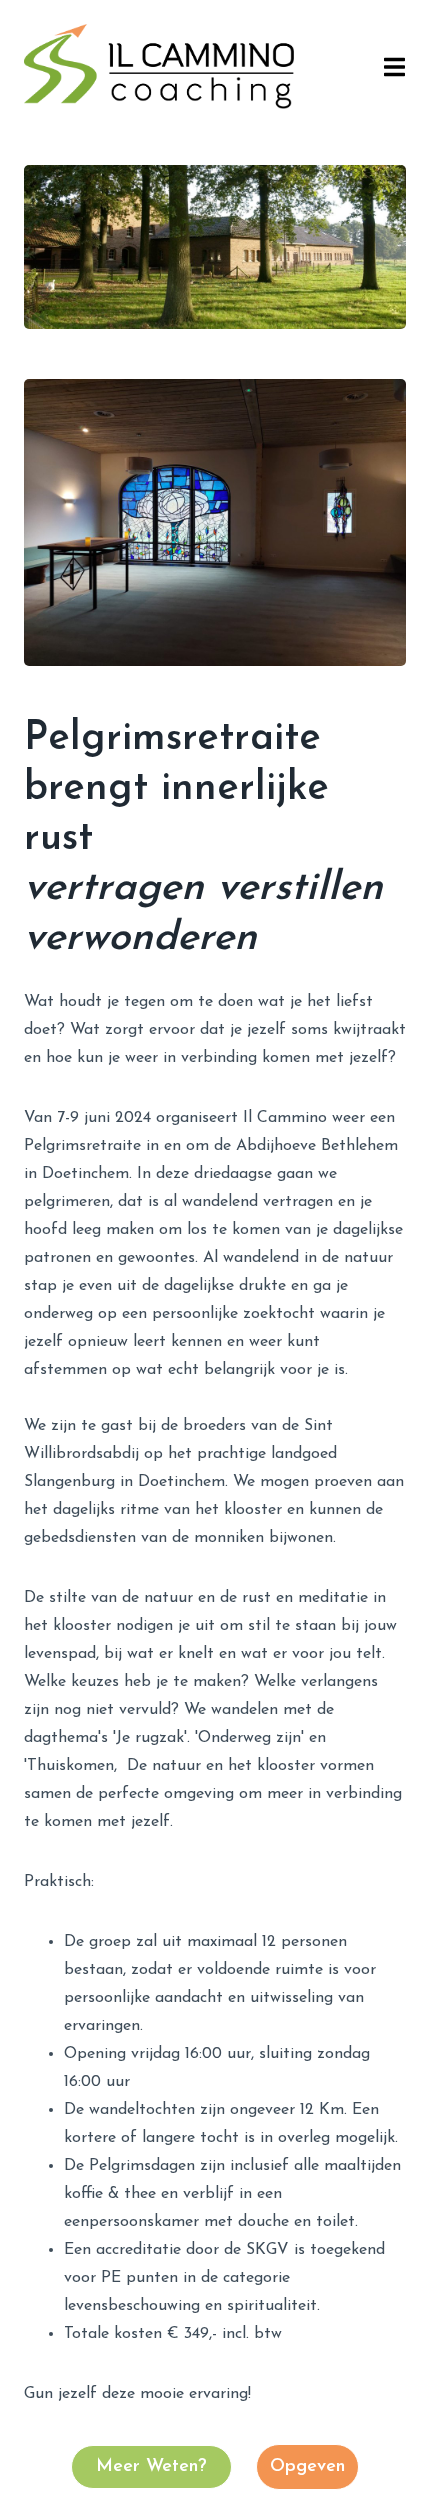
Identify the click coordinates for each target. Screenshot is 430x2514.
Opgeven (307, 2467)
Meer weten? (151, 2467)
